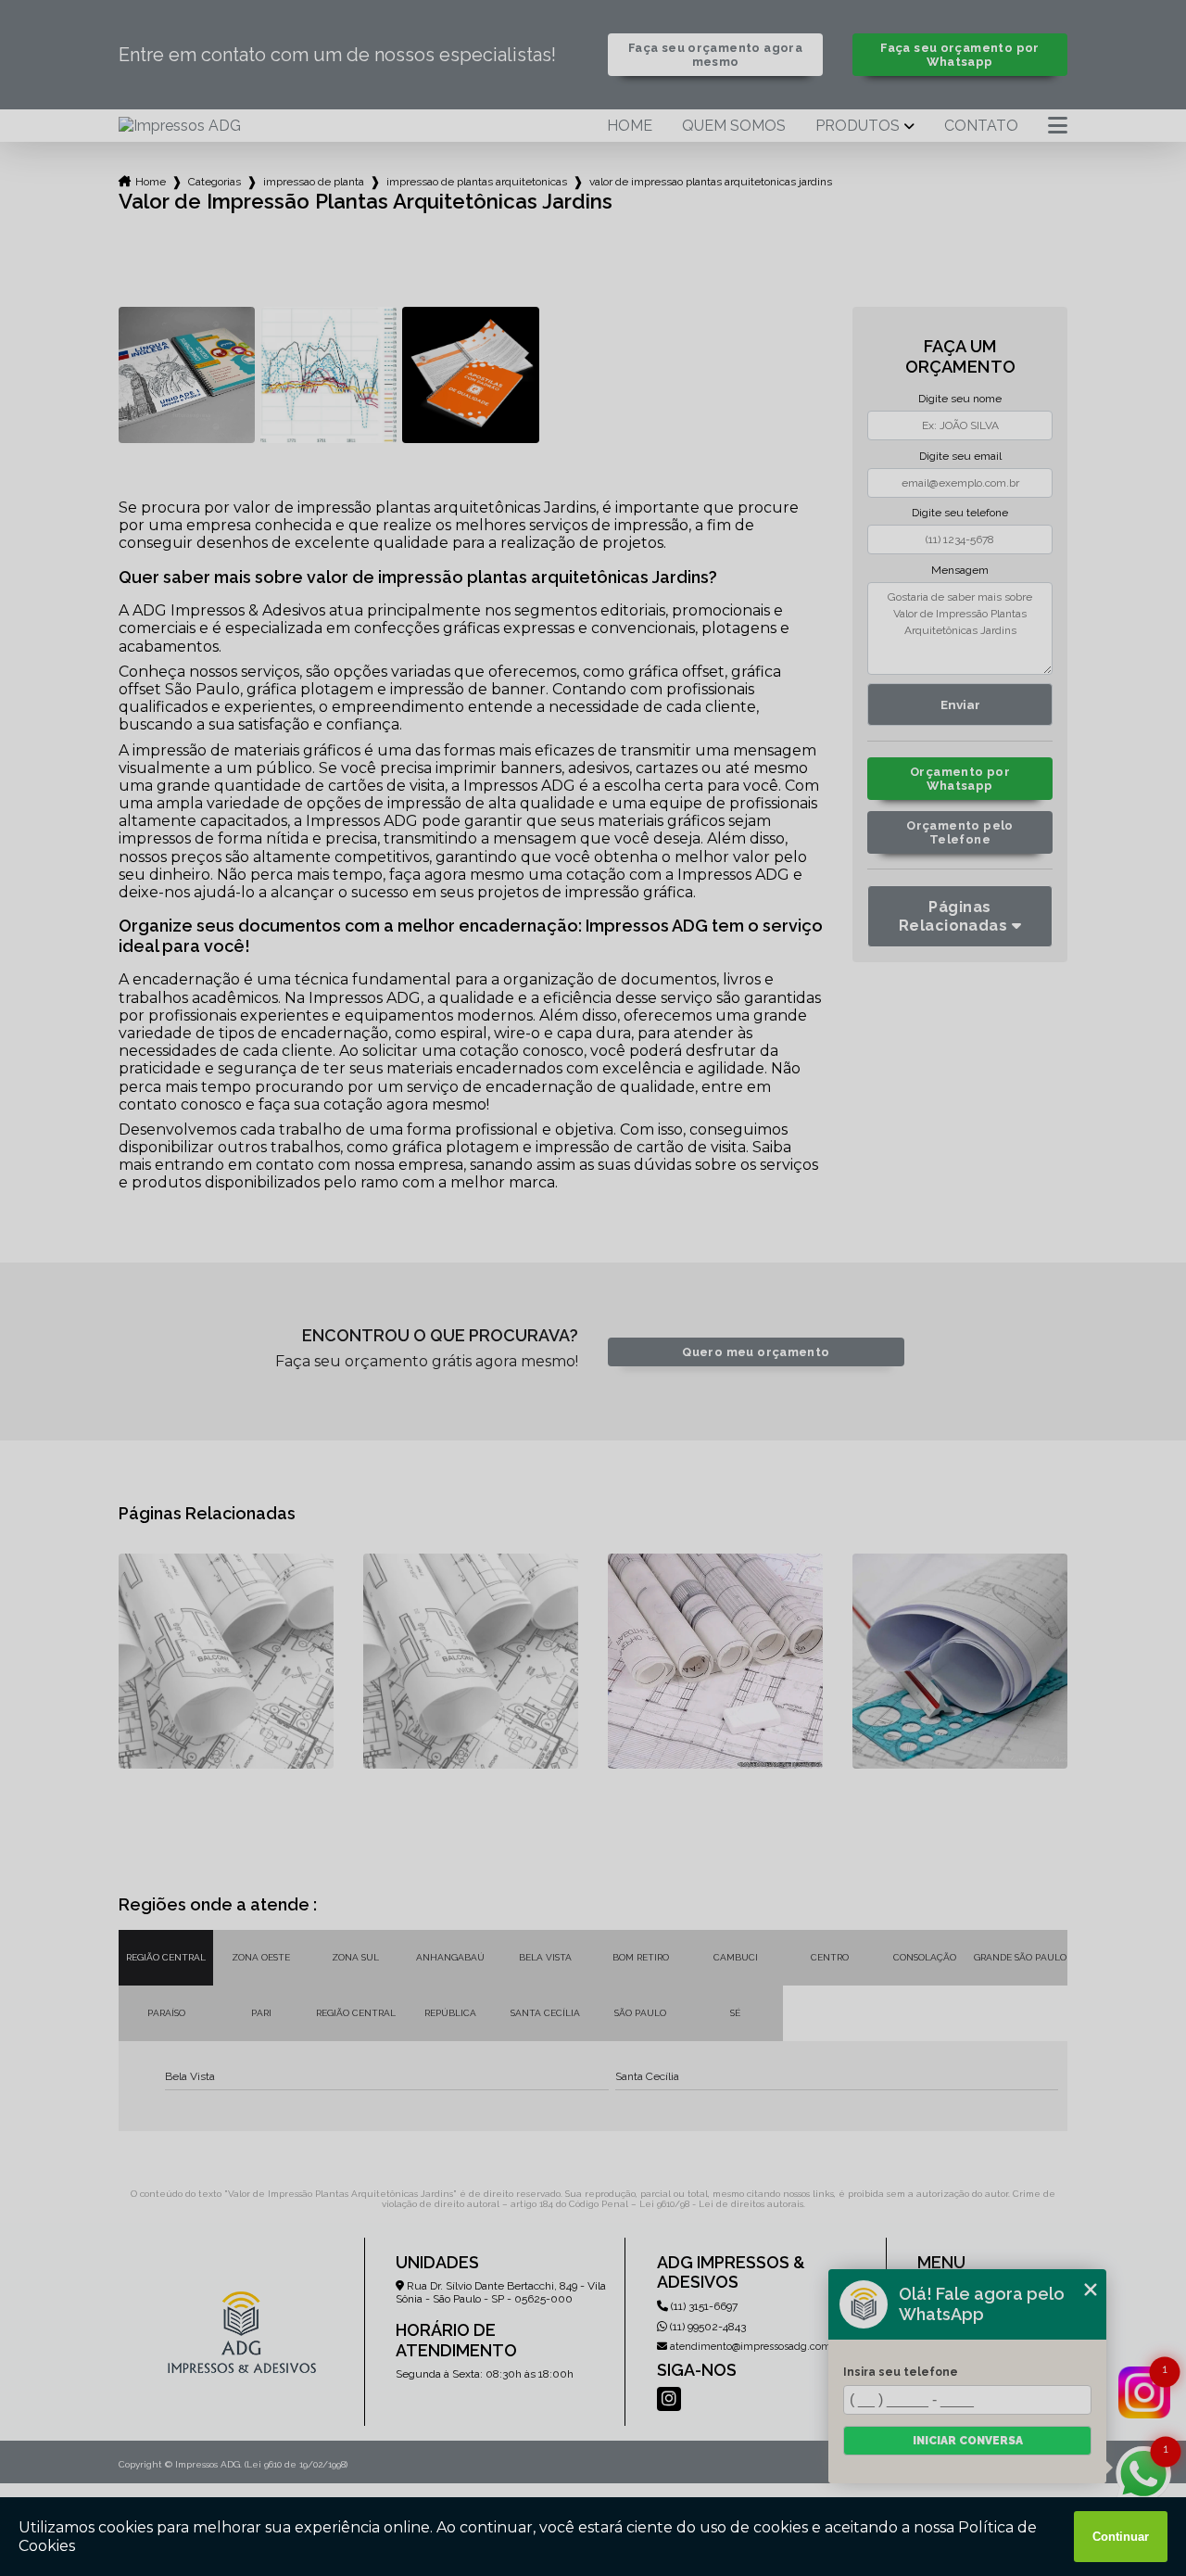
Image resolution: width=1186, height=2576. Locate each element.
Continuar (1121, 2537)
